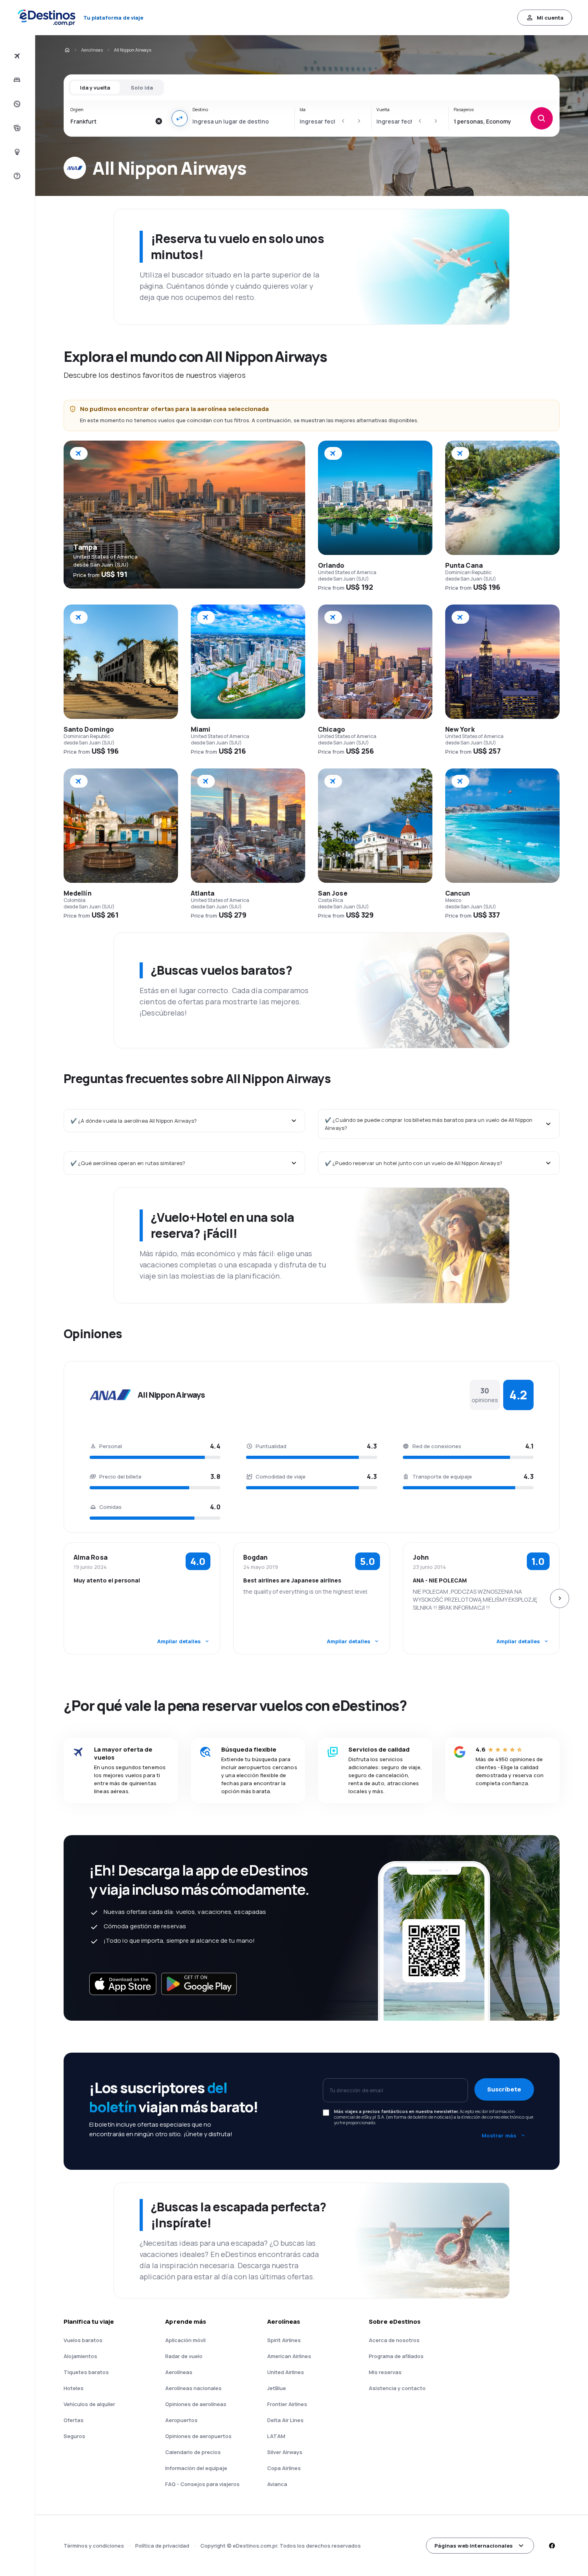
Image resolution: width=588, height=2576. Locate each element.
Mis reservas (385, 2372)
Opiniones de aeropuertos (198, 2436)
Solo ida (142, 88)
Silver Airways (285, 2452)
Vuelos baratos (83, 2340)
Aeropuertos (181, 2420)
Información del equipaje (196, 2468)
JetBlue (277, 2388)
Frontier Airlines (287, 2404)
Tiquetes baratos (86, 2372)
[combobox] (111, 121)
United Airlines (286, 2372)
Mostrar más (499, 2135)
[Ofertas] (16, 104)
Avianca (277, 2484)
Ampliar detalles (179, 1641)
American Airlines (289, 2356)
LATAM (276, 2436)
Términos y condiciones (94, 2546)
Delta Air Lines (285, 2420)
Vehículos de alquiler (89, 2404)
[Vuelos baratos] (16, 56)
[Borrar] (159, 121)
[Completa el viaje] (16, 128)
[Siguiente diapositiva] (560, 1598)
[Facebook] (552, 2546)
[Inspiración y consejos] (16, 152)
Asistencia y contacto (397, 2388)
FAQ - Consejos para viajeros (202, 2484)
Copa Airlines (284, 2468)
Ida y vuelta (95, 88)
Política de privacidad (162, 2546)
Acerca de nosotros (394, 2340)
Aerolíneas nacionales (193, 2388)
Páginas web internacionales (474, 2546)
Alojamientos (80, 2356)
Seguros (74, 2436)
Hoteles (74, 2388)
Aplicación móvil (185, 2340)
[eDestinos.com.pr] (67, 50)
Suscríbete (504, 2089)
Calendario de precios (193, 2452)
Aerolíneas (92, 50)
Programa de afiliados (396, 2356)
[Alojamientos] (16, 80)
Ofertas (74, 2420)
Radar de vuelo (184, 2356)
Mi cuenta (550, 18)
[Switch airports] (180, 118)
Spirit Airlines (284, 2340)
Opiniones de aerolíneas (196, 2404)
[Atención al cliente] (16, 176)
